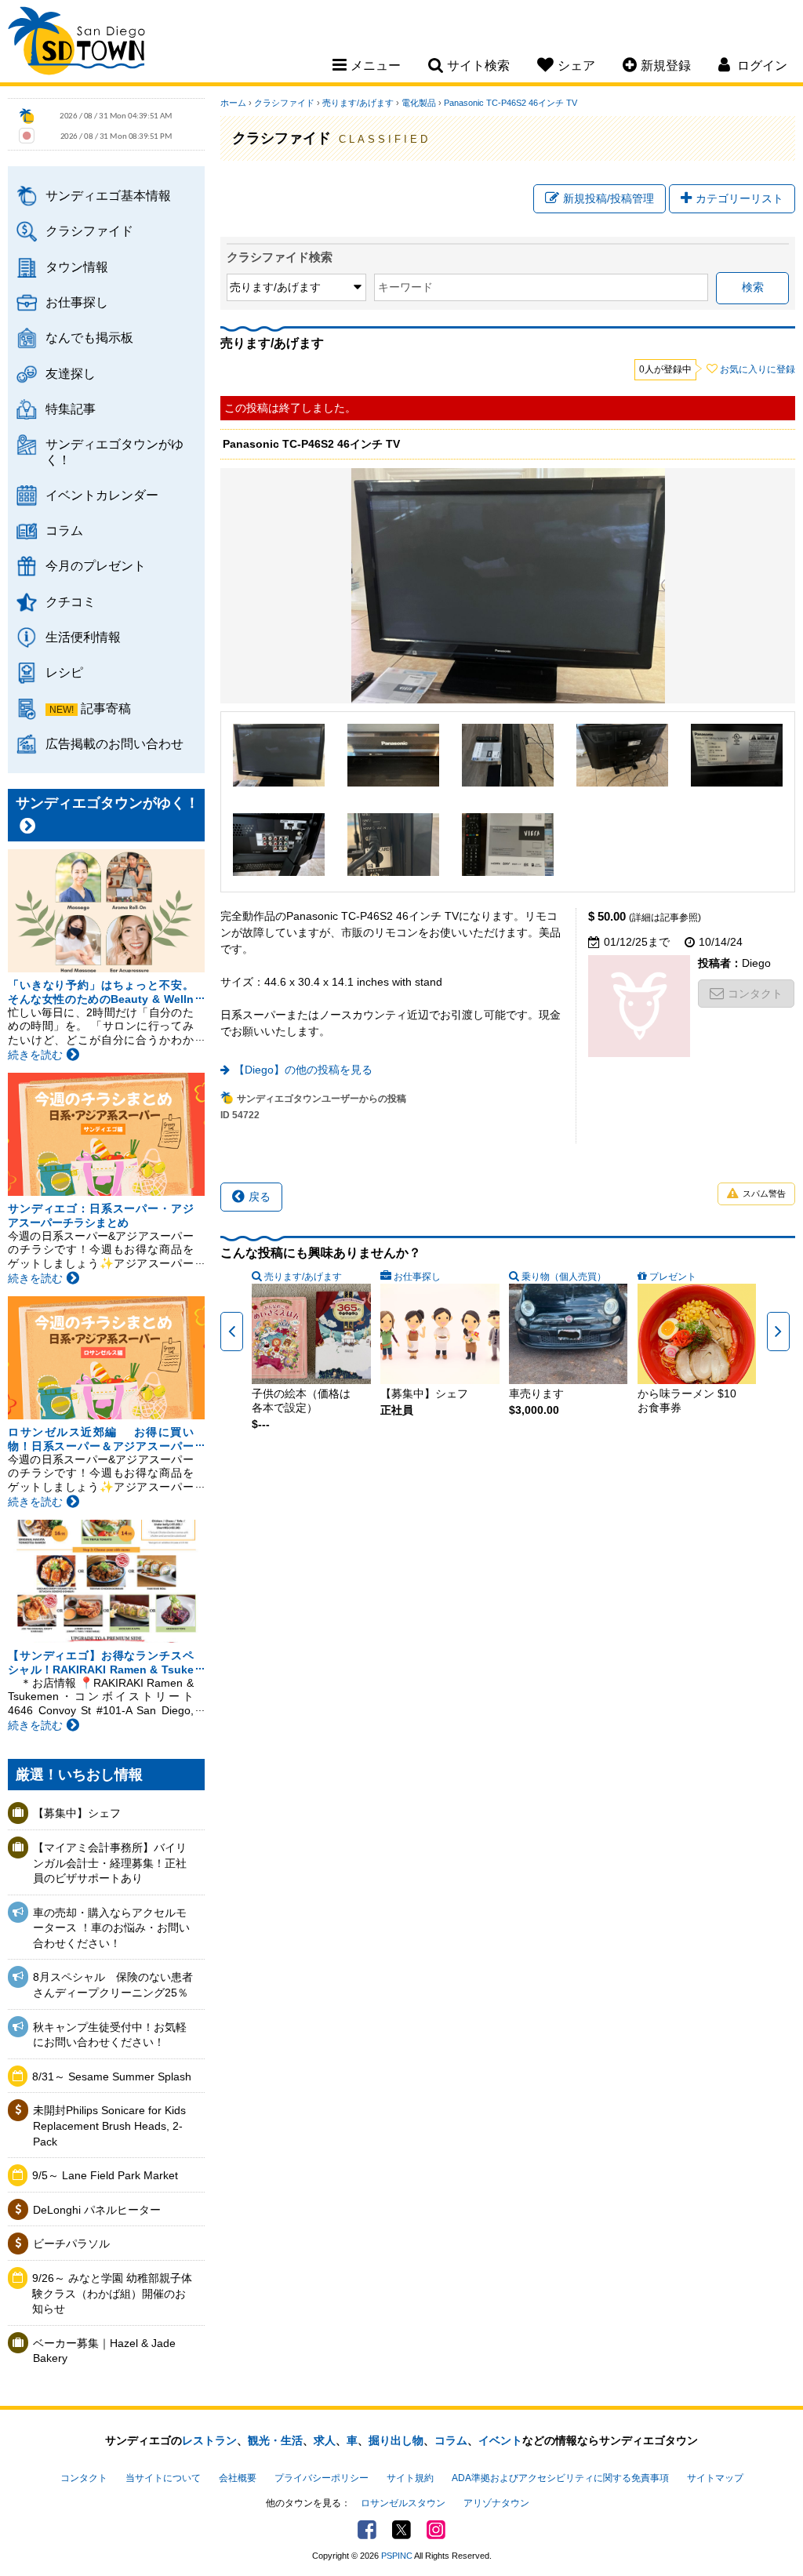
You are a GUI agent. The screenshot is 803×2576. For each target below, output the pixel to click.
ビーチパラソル (71, 2244)
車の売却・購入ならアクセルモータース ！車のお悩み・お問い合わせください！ (111, 1928)
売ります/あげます (358, 103)
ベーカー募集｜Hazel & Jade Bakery (104, 2351)
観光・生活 (275, 2440)
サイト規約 (410, 2478)
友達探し (71, 373)
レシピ (64, 672)
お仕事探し (77, 302)
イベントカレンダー (102, 495)
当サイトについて (163, 2478)
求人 (325, 2440)
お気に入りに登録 (758, 369)
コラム (64, 530)
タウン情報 (77, 267)
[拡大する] (279, 755)
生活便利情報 (83, 637)
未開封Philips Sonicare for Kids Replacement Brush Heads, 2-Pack (109, 2125)
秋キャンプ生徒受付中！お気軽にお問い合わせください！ (110, 2035)
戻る (260, 1197)
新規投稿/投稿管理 (609, 198)
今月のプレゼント (96, 565)
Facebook (367, 2530)
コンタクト (755, 994)
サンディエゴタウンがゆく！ (114, 451)
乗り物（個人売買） (564, 1277)
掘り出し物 (396, 2440)
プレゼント (673, 1277)
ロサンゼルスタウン (403, 2503)
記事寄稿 (106, 708)
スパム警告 (764, 1194)
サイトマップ (715, 2478)
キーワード (405, 287)
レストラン (209, 2440)
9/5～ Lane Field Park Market (105, 2175)
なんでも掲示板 (89, 337)
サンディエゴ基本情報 (108, 195)
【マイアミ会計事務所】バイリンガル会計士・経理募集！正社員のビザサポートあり (110, 1863)
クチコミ (71, 601)
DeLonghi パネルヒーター (97, 2210)
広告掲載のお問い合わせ (114, 743)
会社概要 (238, 2478)
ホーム (233, 103)
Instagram (436, 2530)
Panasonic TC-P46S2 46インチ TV (511, 103)
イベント (500, 2440)
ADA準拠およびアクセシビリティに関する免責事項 (560, 2478)
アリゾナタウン (496, 2503)
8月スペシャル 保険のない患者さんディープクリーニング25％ (113, 1985)
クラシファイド (89, 231)
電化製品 (419, 103)
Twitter (401, 2530)
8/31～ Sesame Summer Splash (112, 2076)
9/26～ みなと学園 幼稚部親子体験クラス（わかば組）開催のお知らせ (112, 2293)
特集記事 (71, 409)
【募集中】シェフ (77, 1813)
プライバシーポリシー (322, 2478)
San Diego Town (76, 43)
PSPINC (397, 2556)
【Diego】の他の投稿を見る (303, 1070)
